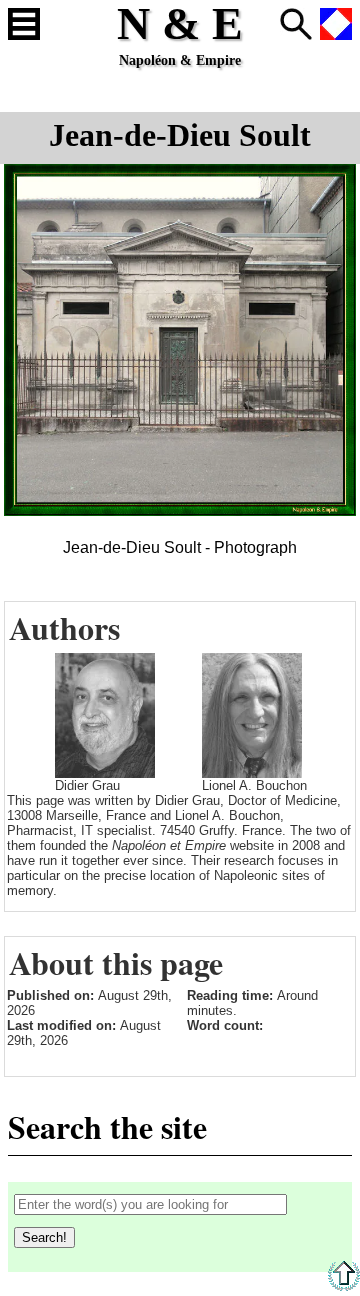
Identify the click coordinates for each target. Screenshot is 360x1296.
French (336, 24)
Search (296, 24)
